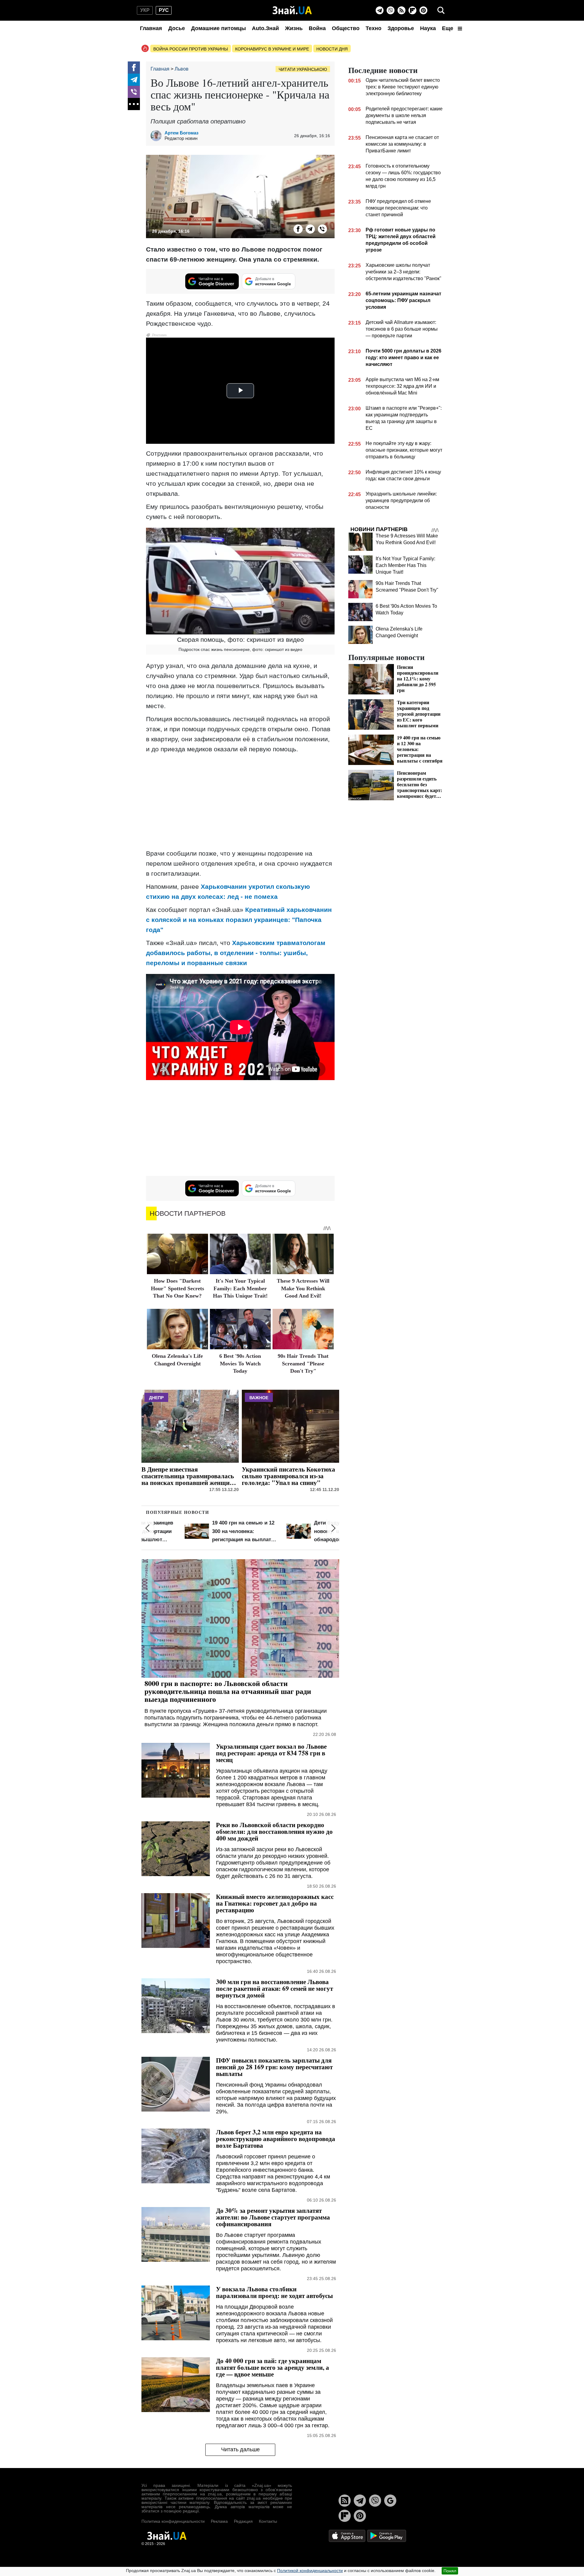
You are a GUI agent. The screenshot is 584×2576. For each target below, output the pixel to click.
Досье (177, 28)
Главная (151, 28)
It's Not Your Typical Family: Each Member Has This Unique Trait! (240, 1288)
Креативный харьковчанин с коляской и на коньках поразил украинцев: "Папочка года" (239, 920)
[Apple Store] (348, 2535)
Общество (346, 28)
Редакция (243, 2521)
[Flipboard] (412, 10)
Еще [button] (448, 28)
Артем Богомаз (181, 133)
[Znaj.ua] (292, 10)
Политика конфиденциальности (173, 2521)
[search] (441, 10)
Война (317, 28)
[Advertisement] (240, 801)
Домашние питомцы (218, 28)
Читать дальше (240, 2449)
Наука (428, 28)
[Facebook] (134, 68)
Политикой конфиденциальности (310, 2571)
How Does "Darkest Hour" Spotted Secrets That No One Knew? (177, 1288)
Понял (450, 2571)
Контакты (268, 2521)
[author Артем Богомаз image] (158, 136)
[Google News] (390, 2501)
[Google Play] (387, 2535)
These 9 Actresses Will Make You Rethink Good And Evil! (303, 1288)
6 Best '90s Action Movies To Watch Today (240, 1363)
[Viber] (391, 10)
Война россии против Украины (191, 49)
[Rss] (401, 10)
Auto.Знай (265, 28)
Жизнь (294, 28)
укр (145, 10)
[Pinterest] (423, 10)
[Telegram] (380, 10)
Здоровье (401, 28)
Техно (374, 28)
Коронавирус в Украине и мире (272, 49)
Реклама (219, 2521)
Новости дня (332, 49)
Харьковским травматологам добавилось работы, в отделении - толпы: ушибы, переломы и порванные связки (236, 953)
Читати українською (303, 69)
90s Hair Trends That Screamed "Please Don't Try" (303, 1363)
